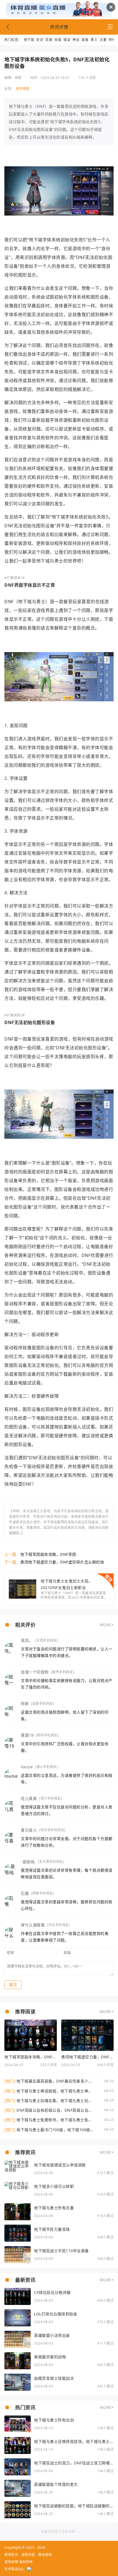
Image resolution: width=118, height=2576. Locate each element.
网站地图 (45, 2555)
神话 (76, 40)
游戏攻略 (11, 2562)
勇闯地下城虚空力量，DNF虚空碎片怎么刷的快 (62, 1562)
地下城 (29, 40)
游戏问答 (28, 2555)
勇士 (94, 40)
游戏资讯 (11, 2555)
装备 (85, 40)
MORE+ (107, 1625)
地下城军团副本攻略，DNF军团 (48, 1554)
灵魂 (49, 40)
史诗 (40, 40)
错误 (67, 40)
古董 (103, 40)
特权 (112, 40)
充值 (58, 40)
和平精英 (23, 89)
